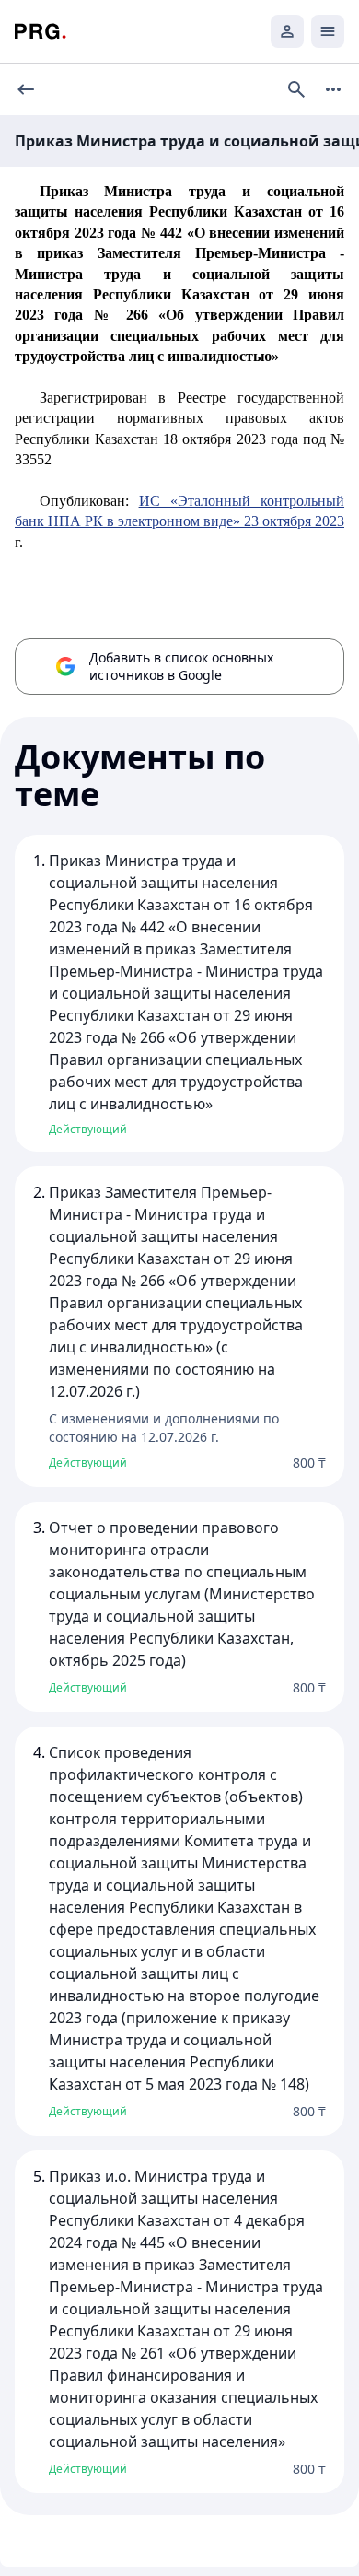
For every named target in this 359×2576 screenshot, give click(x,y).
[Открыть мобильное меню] (328, 31)
